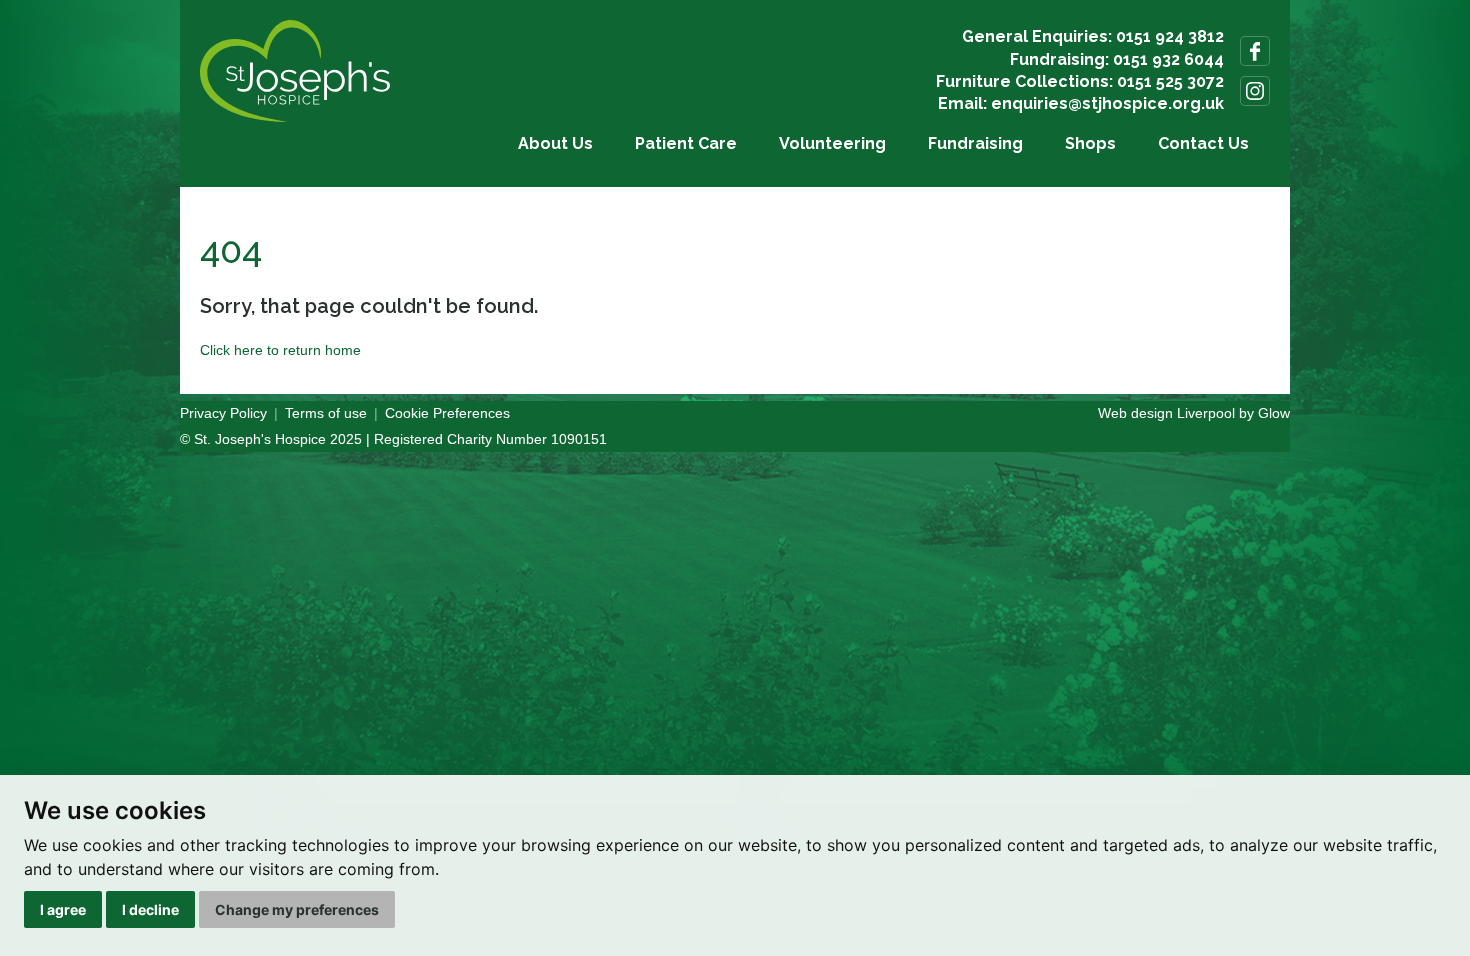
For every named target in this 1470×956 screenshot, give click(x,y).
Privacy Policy (223, 413)
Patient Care (686, 143)
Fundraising (975, 143)
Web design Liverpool (1166, 413)
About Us (555, 143)
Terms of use (326, 413)
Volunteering (832, 143)
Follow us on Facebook (1255, 51)
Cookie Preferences (447, 413)
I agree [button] (63, 909)
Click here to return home (280, 350)
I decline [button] (150, 909)
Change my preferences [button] (297, 909)
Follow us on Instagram (1255, 91)
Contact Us (1203, 143)
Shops (1090, 143)
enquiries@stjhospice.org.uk (1107, 103)
